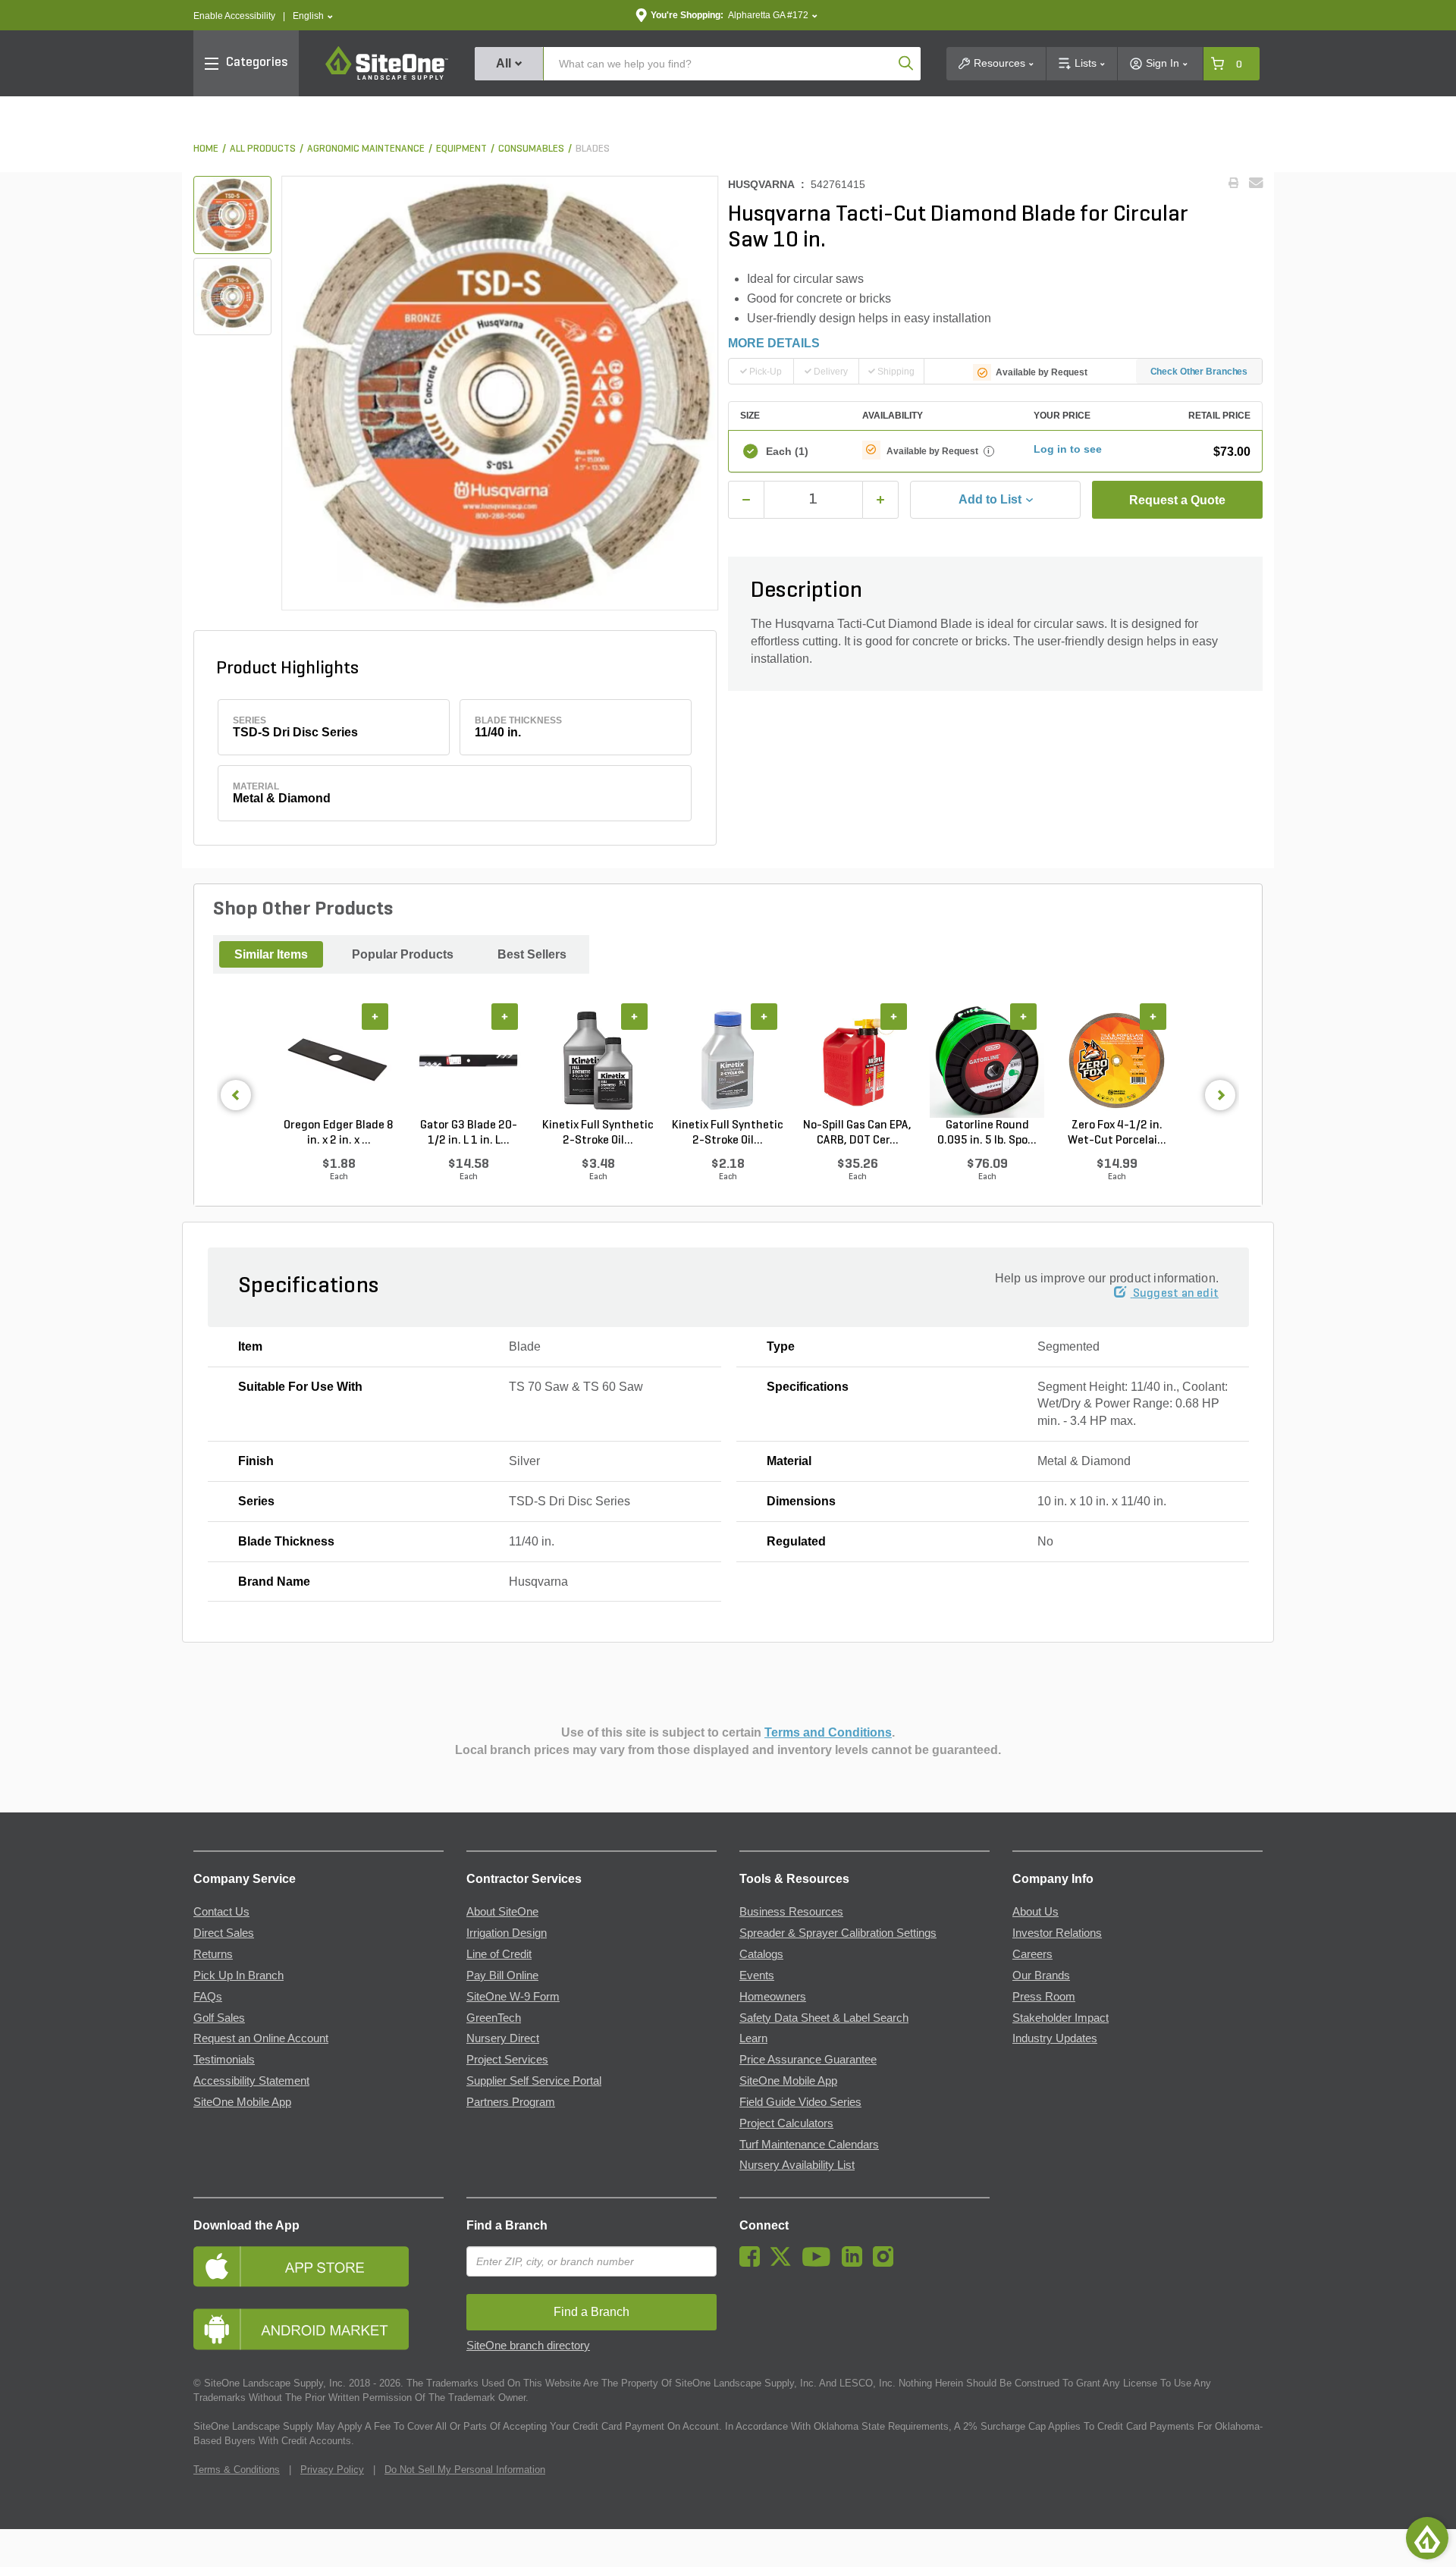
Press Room (1044, 1997)
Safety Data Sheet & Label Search (824, 2018)
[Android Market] (318, 2329)
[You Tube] (820, 2263)
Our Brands (1041, 1975)
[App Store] (318, 2266)
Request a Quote (1177, 500)
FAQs (208, 1997)
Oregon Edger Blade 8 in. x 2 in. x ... (339, 1133)
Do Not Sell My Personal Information (465, 2470)
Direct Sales (224, 1933)
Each (787, 451)
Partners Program (511, 2102)
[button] (313, 16)
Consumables (531, 149)
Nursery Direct (503, 2038)
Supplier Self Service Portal (534, 2081)
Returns (213, 1954)
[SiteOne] (387, 77)
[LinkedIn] (856, 2263)
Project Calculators (786, 2123)
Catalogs (761, 1954)
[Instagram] (887, 2263)
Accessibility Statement (251, 2081)
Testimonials (224, 2060)
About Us (1036, 1912)
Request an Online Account (261, 2038)
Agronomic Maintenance (366, 149)
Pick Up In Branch (238, 1975)
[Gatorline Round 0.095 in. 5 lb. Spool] (987, 1061)
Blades (593, 149)
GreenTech (494, 2018)
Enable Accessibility (234, 16)
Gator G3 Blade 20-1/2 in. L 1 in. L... (469, 1133)
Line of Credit (499, 1954)
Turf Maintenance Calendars (809, 2145)
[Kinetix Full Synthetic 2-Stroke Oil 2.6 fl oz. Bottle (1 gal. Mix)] (728, 1061)
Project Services (507, 2060)
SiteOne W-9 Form (513, 1997)
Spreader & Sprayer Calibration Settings (838, 1933)
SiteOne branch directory (528, 2346)
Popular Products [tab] (403, 954)
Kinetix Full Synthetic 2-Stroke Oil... (598, 1133)
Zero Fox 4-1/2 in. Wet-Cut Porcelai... (1117, 1133)
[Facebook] (753, 2263)
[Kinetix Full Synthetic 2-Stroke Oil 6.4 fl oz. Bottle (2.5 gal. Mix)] (598, 1061)
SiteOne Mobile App (242, 2102)
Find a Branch (507, 2225)
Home (206, 149)
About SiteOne (502, 1912)
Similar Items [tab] (271, 954)
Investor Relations (1057, 1933)
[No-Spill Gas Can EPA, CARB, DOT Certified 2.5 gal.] (857, 1061)
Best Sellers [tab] (532, 954)
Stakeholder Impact (1061, 2018)
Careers (1032, 1954)
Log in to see (1068, 449)
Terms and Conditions (828, 1732)
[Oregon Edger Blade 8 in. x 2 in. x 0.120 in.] (339, 1061)
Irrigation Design (507, 1933)
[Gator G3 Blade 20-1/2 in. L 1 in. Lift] (468, 1061)
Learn (753, 2038)
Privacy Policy (332, 2470)
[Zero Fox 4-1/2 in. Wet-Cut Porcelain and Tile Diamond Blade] (1117, 1061)
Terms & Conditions (237, 2470)
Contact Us (221, 1912)
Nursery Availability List (797, 2165)
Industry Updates (1055, 2038)
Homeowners (773, 1997)
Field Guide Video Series (800, 2102)
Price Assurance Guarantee (808, 2060)
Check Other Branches (1199, 372)
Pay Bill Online (502, 1975)
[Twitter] (784, 2263)
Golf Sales (219, 2018)
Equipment (461, 149)
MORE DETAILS (774, 343)
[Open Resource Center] (1427, 2538)
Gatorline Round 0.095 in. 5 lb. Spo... (987, 1133)
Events (757, 1975)
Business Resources (791, 1912)
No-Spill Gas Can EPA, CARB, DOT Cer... (857, 1133)
